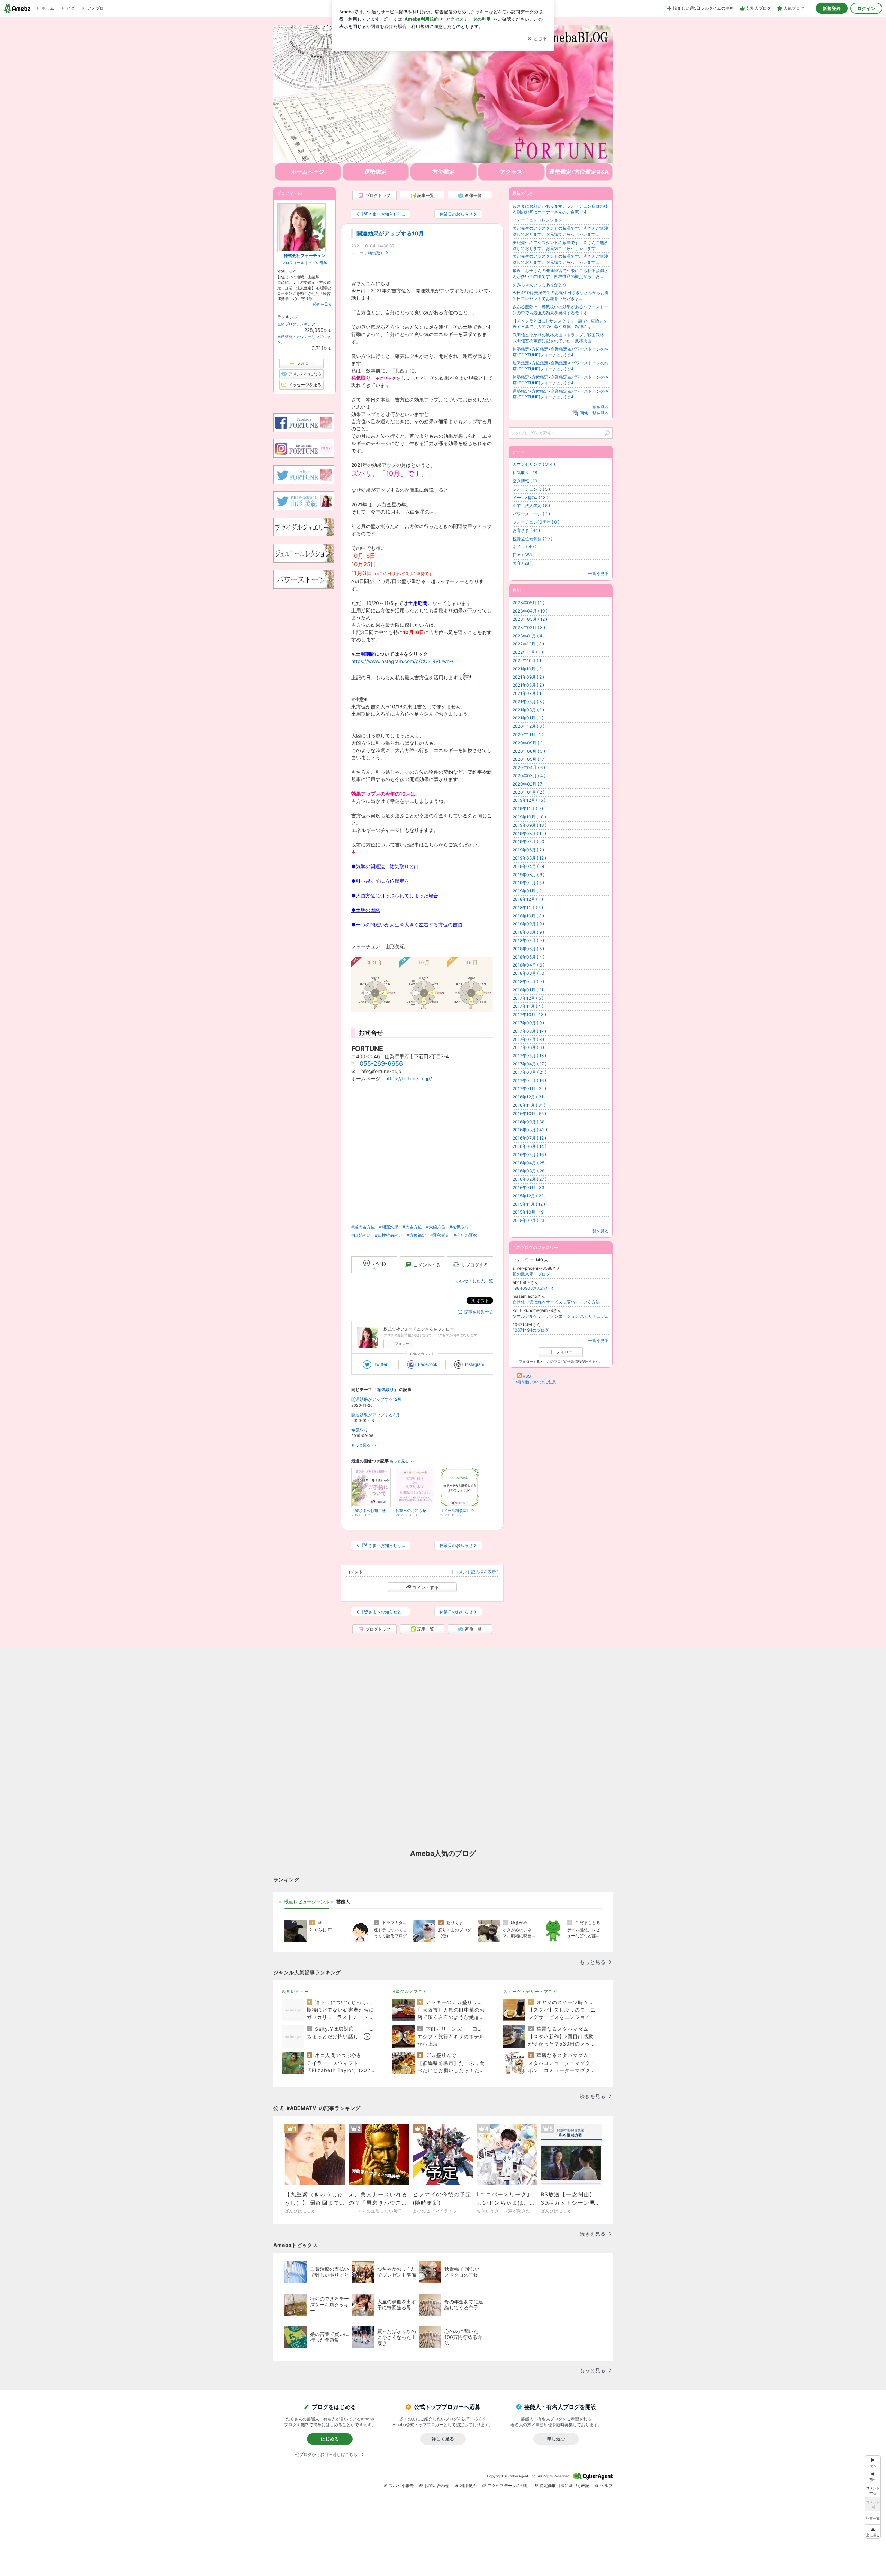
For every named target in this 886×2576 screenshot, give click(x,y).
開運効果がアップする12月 (376, 1399)
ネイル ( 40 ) (525, 547)
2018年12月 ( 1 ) (528, 899)
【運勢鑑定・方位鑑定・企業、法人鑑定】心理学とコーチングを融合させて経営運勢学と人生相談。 (443, 94)
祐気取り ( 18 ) (526, 473)
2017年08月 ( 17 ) (529, 1031)
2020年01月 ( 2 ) (528, 792)
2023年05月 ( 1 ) (528, 603)
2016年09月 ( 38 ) (530, 1122)
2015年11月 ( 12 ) (529, 1204)
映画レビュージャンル (307, 1902)
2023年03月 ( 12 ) (530, 619)
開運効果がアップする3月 (376, 1415)
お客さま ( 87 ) (526, 530)
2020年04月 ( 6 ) (529, 767)
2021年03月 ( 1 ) (528, 710)
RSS (527, 1376)
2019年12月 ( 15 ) (529, 800)
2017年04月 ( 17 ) (530, 1064)
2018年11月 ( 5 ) (528, 908)
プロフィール (293, 263)
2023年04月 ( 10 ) (530, 611)
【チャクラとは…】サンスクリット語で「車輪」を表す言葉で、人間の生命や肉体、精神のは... (560, 324)
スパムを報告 (401, 2486)
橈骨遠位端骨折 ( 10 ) (532, 539)
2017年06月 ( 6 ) (528, 1047)
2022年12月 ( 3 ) (528, 644)
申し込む (556, 2439)
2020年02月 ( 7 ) (529, 784)
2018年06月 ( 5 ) (528, 949)
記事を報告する (479, 1312)
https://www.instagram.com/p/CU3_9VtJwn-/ (402, 661)
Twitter (381, 1364)
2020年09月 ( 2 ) (529, 743)
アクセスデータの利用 (508, 2486)
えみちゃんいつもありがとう (540, 285)
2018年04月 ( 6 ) (528, 965)
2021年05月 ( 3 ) (528, 702)
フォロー (402, 1344)
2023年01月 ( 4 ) (529, 636)
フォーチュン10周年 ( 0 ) (536, 522)
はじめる (330, 2439)
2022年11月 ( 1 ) (528, 652)
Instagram (475, 1364)
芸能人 (343, 1902)
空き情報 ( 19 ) (526, 481)
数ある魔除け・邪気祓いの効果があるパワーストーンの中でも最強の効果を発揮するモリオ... (560, 310)
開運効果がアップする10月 (390, 233)
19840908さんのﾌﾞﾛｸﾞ (534, 1288)
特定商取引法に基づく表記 (564, 2486)
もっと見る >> (364, 1445)
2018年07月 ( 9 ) (528, 940)
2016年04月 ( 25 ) (530, 1163)
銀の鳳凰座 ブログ (531, 1274)
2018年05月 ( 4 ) (528, 957)
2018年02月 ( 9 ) (528, 982)
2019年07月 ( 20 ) (530, 841)
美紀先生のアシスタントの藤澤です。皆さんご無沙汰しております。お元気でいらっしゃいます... (560, 231)
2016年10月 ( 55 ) (529, 1113)
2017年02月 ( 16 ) (529, 1081)
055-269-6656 (381, 1064)
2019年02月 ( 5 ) (528, 883)
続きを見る (322, 304)
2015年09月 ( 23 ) (530, 1220)
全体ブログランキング (296, 324)
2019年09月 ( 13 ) (530, 825)
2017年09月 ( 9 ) (528, 1023)
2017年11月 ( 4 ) (528, 1006)
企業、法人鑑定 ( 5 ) (531, 505)
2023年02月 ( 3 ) (529, 628)
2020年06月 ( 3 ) (529, 751)
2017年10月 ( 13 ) (529, 1014)
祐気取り (376, 253)
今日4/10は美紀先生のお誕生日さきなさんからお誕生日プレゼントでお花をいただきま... (561, 296)
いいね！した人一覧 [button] (474, 1281)
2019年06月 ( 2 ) (528, 850)
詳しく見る (443, 2439)
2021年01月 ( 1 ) (528, 718)
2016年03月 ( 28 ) (530, 1171)
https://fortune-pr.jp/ (409, 1078)
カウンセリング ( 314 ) (534, 464)
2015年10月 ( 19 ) (529, 1212)
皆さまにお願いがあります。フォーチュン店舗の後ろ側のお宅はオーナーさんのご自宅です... (560, 209)
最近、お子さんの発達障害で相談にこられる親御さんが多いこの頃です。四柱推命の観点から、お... (560, 273)
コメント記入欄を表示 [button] (475, 1572)
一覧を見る (598, 407)
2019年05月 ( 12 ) (529, 858)
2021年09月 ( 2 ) (528, 677)
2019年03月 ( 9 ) (528, 875)
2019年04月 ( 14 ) (530, 866)
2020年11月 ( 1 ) (528, 734)
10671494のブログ (531, 1330)
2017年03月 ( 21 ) (530, 1072)
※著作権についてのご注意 (536, 1382)
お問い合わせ (437, 2486)
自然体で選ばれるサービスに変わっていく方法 (556, 1302)
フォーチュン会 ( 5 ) (531, 489)
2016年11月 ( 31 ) (529, 1105)
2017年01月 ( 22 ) (529, 1089)
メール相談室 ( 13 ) (530, 497)
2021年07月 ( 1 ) (528, 693)
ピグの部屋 (318, 263)
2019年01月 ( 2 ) (528, 891)
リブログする (474, 1265)
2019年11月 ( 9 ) (528, 809)
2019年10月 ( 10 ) (529, 817)
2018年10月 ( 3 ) (528, 916)
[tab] (307, 1902)
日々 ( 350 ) (524, 555)
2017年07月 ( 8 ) (528, 1039)
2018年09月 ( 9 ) (528, 924)
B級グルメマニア (410, 1991)
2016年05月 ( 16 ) (529, 1155)
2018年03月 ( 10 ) (530, 973)
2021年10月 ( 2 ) (528, 669)
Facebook (428, 1364)
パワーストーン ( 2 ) (531, 514)
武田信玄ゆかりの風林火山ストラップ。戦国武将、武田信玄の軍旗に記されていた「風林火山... (560, 338)
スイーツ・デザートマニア (530, 1991)
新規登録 (832, 8)
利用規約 (468, 2486)
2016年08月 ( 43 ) (530, 1130)
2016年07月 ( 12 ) (529, 1138)
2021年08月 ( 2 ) (528, 685)
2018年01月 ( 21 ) (529, 990)
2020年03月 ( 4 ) (529, 776)
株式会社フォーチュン (305, 256)
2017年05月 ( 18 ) (529, 1056)
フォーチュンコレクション (537, 220)
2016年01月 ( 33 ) (530, 1187)
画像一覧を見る (594, 413)
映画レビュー (295, 1991)
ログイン (866, 8)
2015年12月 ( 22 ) (529, 1196)
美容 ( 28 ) (522, 563)
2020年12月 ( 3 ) (528, 726)
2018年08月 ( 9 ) (528, 932)
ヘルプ (606, 2486)
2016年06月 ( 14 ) (530, 1146)
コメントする (425, 1587)
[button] (873, 2532)
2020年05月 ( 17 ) (530, 759)
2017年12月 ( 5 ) (528, 998)
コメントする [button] (427, 1265)
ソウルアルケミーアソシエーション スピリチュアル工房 (561, 1316)
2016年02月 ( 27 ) (530, 1179)
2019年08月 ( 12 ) (529, 833)
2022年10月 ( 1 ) (528, 660)
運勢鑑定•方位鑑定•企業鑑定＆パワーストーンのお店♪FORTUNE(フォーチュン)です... (561, 352)
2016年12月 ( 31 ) (529, 1097)
